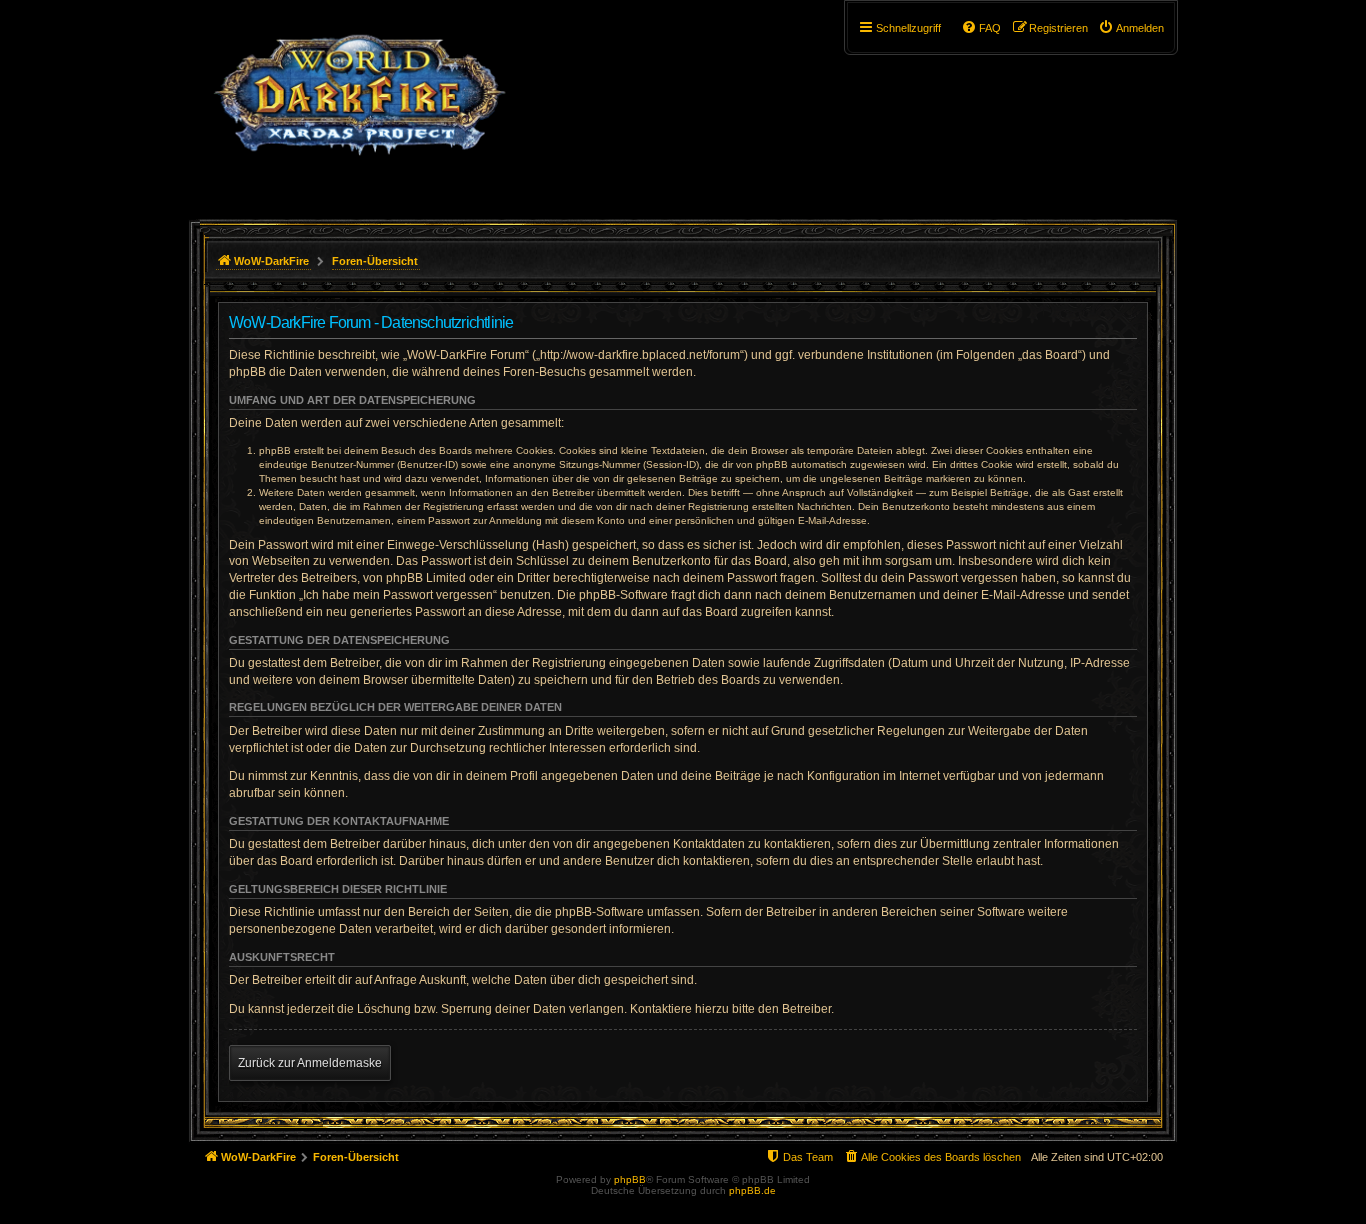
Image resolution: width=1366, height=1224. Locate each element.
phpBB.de (752, 1190)
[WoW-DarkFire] (359, 105)
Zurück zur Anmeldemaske (310, 1063)
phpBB (630, 1179)
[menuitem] (1131, 28)
